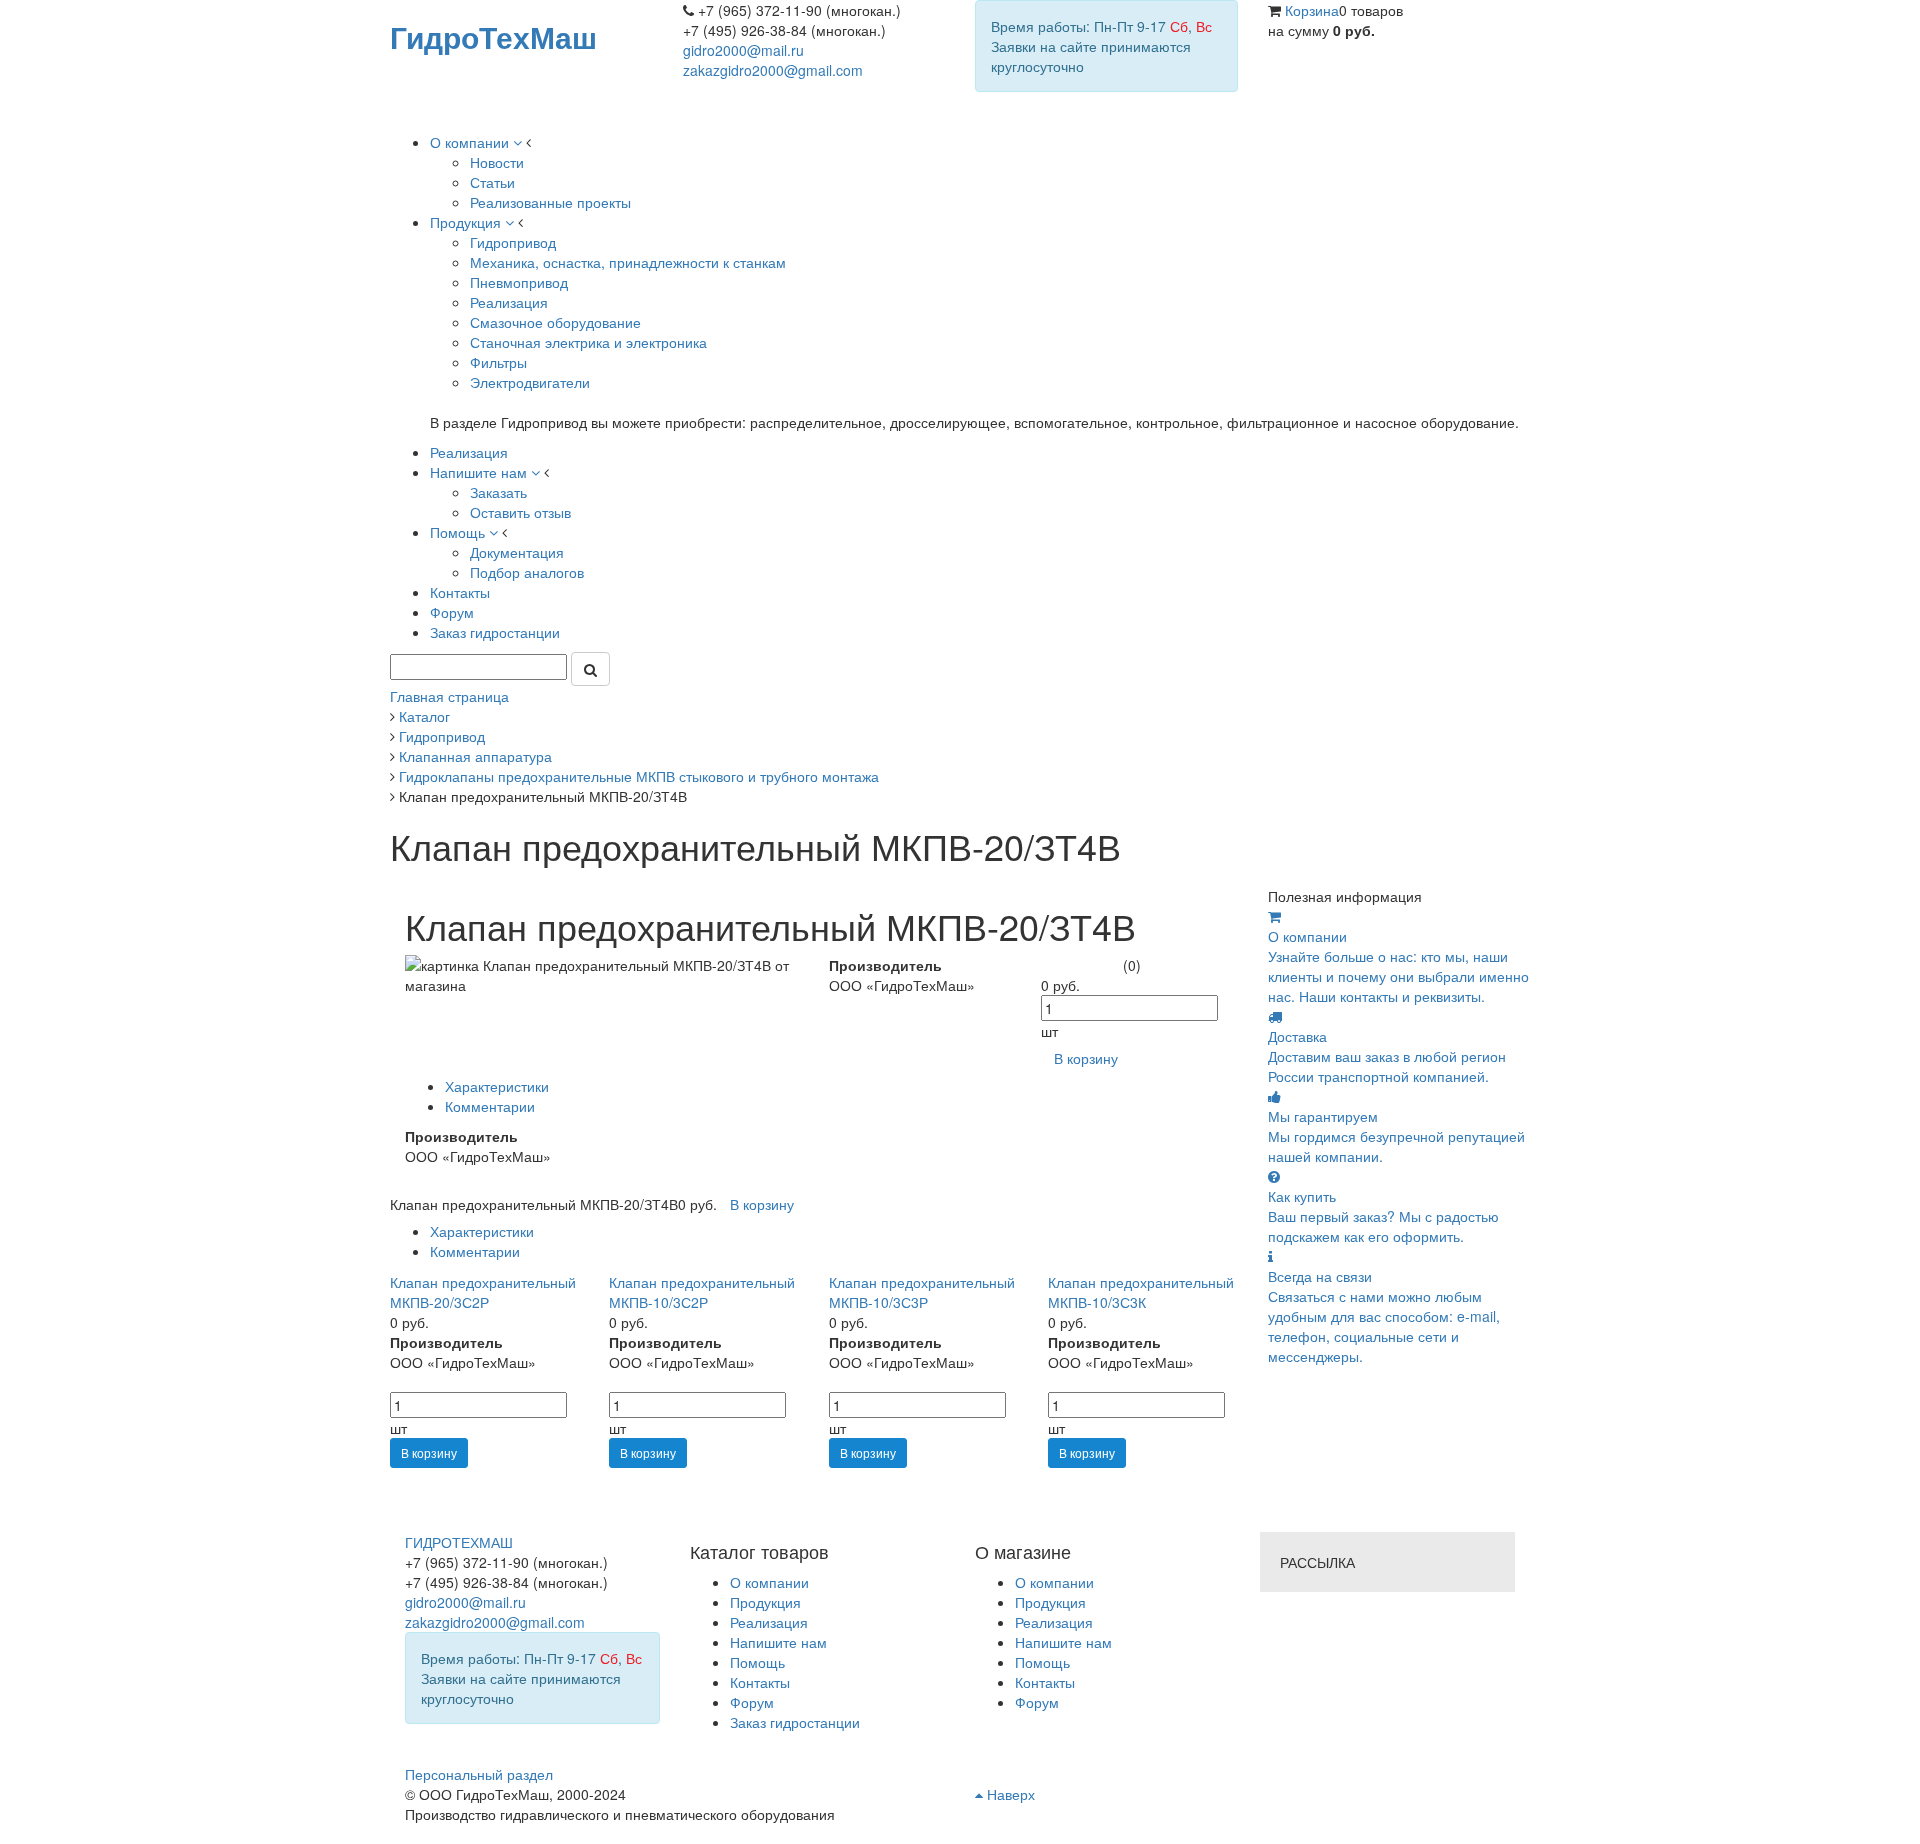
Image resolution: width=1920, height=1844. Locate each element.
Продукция (1050, 1602)
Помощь (1042, 1662)
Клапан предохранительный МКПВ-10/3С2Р (702, 1292)
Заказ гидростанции (795, 1722)
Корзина (1312, 10)
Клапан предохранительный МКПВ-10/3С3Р (922, 1292)
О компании (1054, 1582)
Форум (1037, 1702)
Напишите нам (1063, 1642)
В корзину (429, 1452)
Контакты (1045, 1682)
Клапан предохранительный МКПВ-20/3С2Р (483, 1292)
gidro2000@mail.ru (743, 50)
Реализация (1054, 1622)
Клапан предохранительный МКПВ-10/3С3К (1141, 1292)
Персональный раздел (479, 1774)
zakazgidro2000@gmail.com (773, 70)
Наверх (1009, 1794)
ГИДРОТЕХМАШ (459, 1542)
